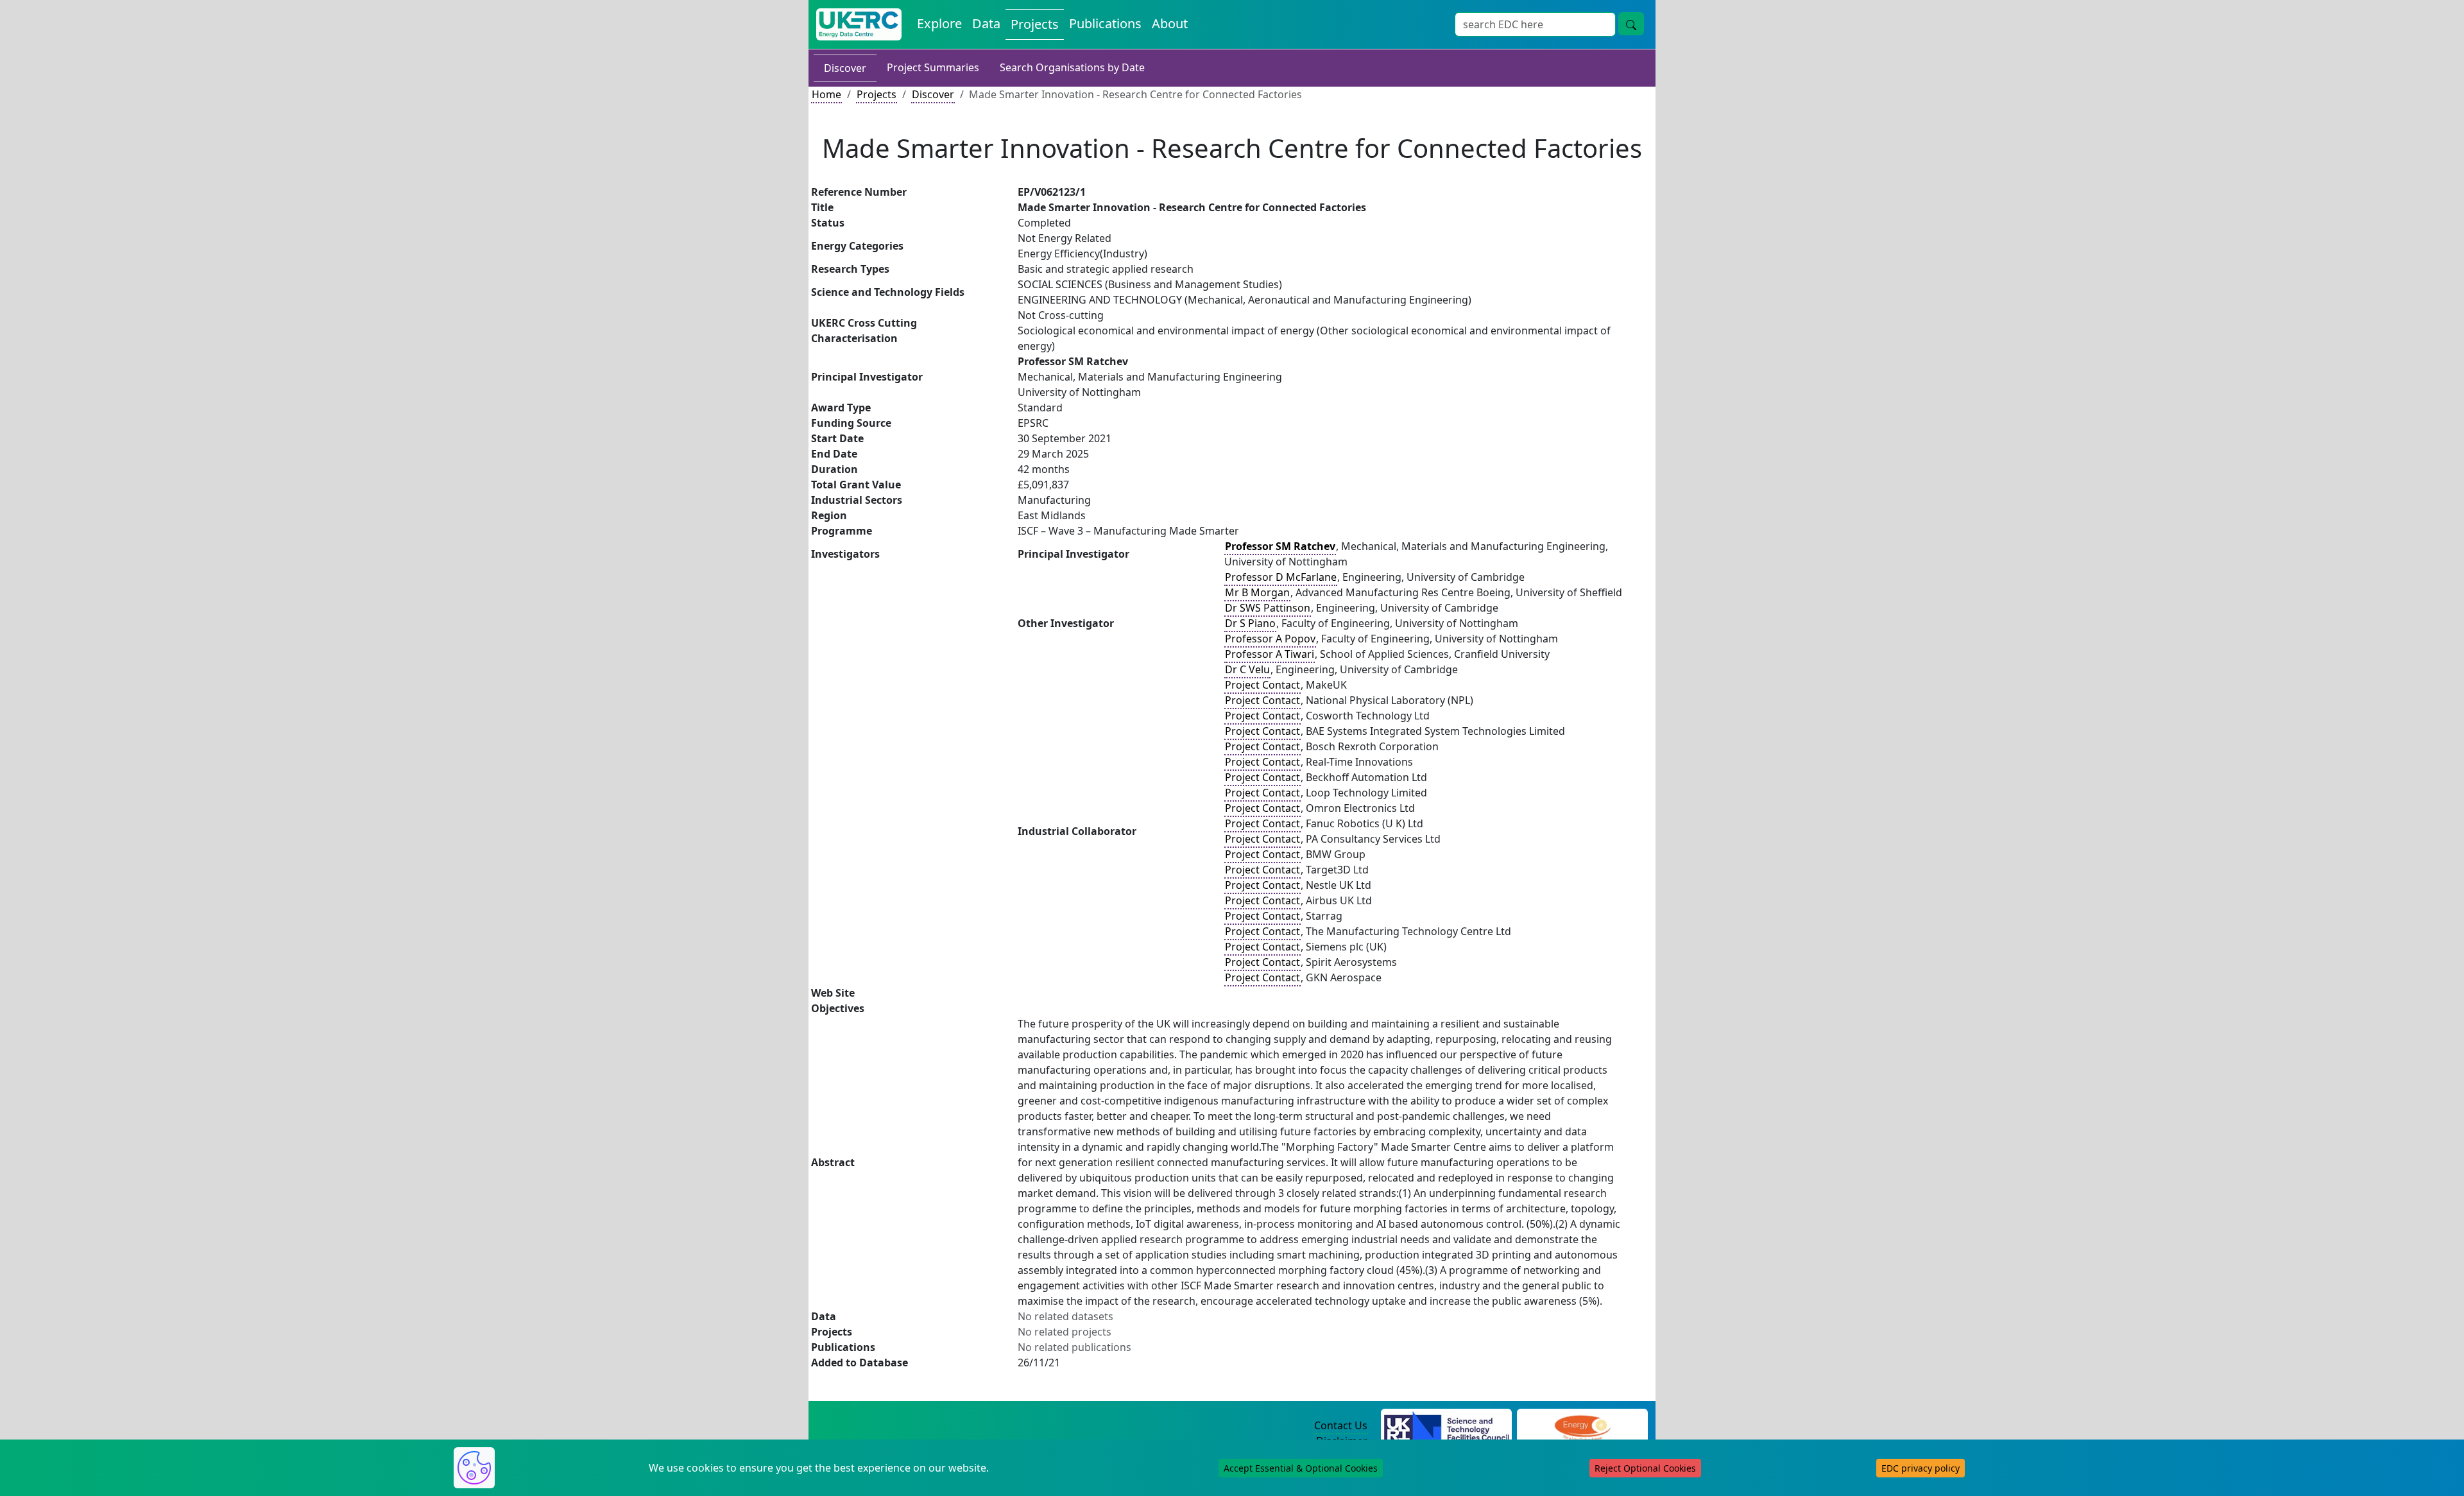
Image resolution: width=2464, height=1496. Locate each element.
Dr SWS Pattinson (1268, 608)
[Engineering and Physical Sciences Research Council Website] (1582, 1426)
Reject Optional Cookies (1645, 1468)
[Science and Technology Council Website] (1447, 1426)
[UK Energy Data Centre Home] (859, 24)
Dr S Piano (1250, 623)
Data (986, 23)
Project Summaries (933, 67)
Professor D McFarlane (1281, 577)
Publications (1105, 23)
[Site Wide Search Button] (1631, 24)
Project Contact (1262, 685)
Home (826, 94)
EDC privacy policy (1921, 1468)
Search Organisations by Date (1072, 67)
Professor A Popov (1270, 639)
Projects (1035, 24)
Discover (845, 68)
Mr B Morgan (1257, 592)
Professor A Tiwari (1270, 654)
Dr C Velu (1247, 669)
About (1170, 23)
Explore (939, 23)
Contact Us (1341, 1425)
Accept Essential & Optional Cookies (1301, 1468)
